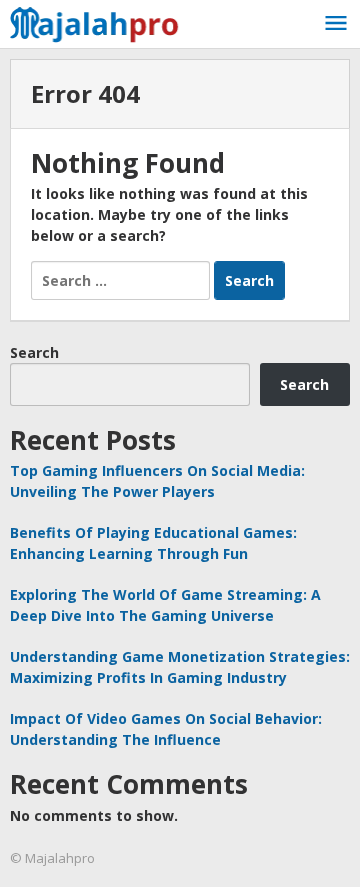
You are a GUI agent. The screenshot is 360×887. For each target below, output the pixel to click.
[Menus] (336, 24)
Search (34, 352)
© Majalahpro (52, 858)
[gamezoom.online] (100, 21)
